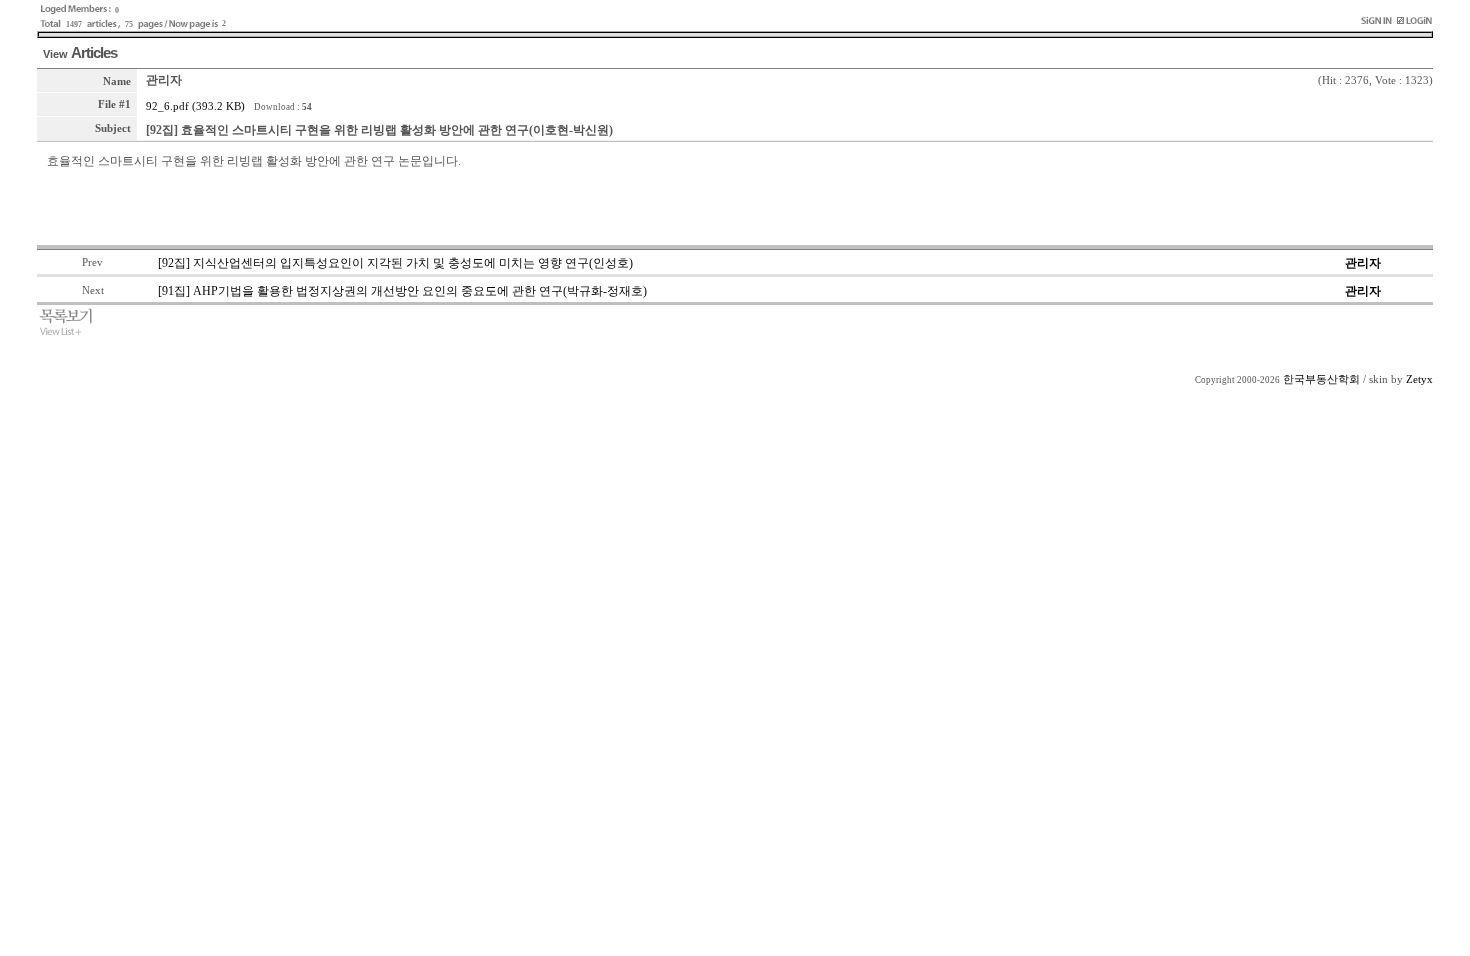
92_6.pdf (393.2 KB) (195, 106)
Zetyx (1419, 379)
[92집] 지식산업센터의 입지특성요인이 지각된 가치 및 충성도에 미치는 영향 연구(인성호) (395, 263)
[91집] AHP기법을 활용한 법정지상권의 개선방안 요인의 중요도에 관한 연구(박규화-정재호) (402, 291)
